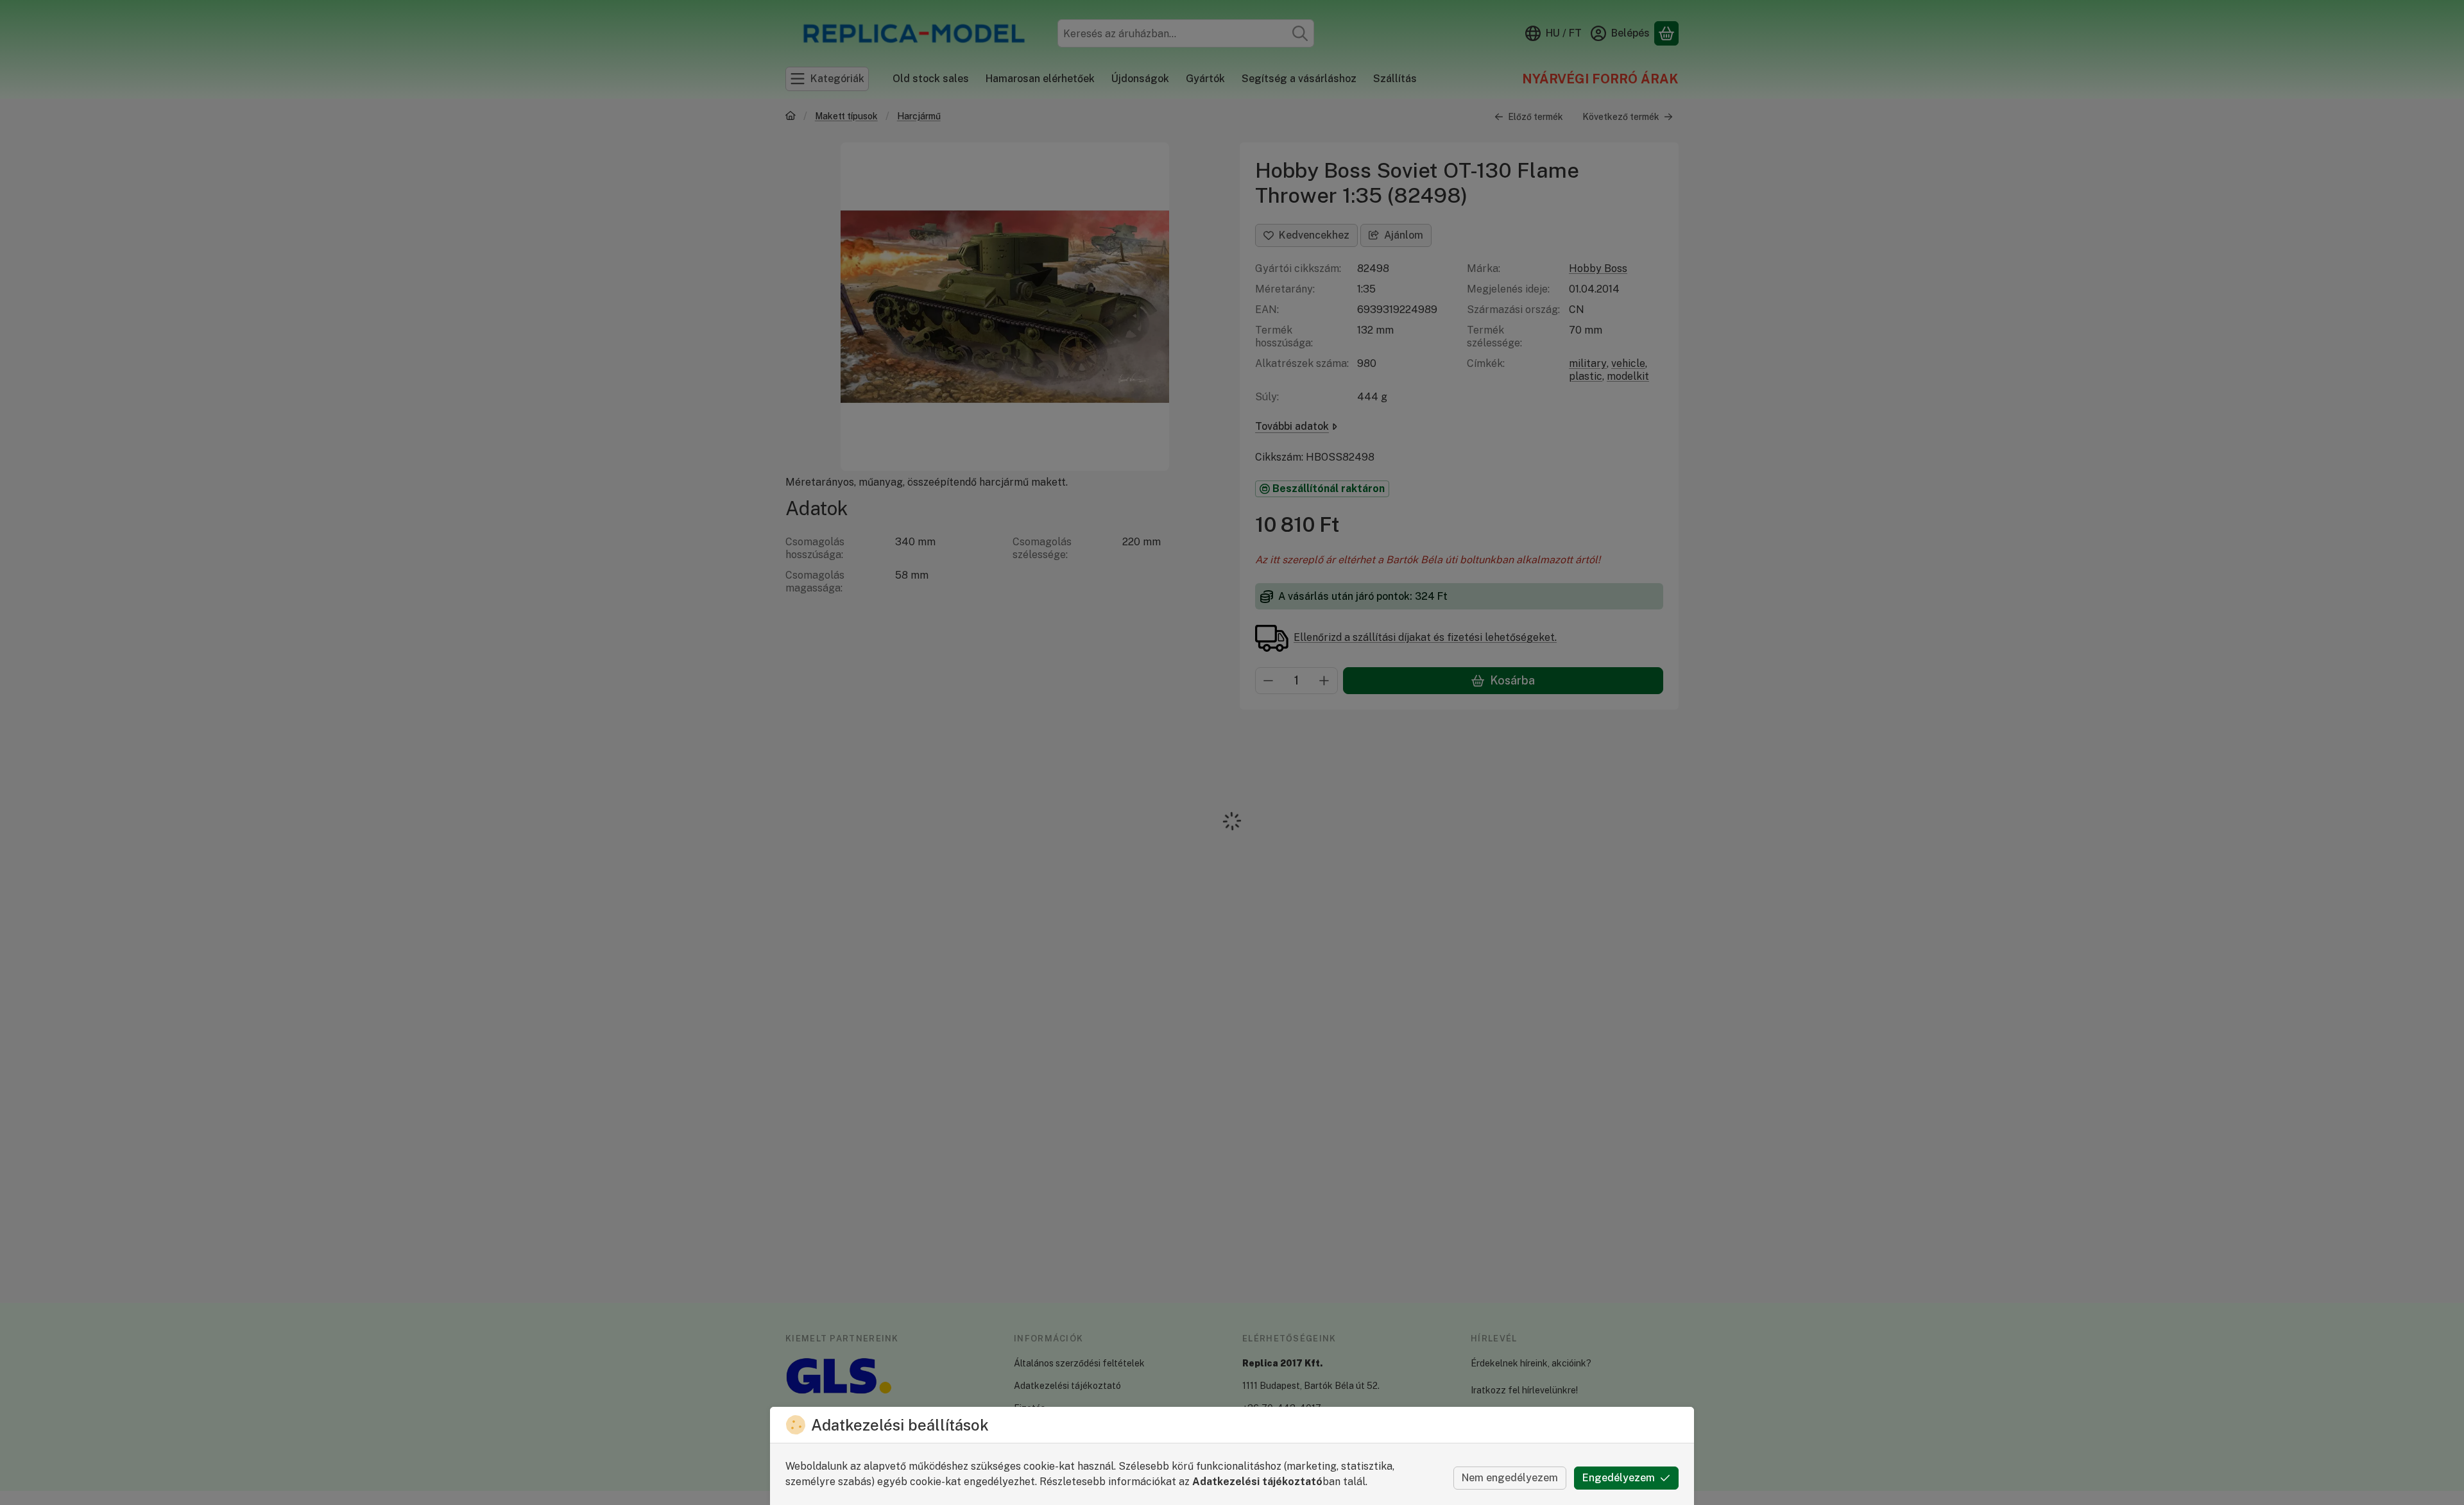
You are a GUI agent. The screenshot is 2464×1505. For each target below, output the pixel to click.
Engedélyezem (1619, 1478)
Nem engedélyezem (1510, 1478)
